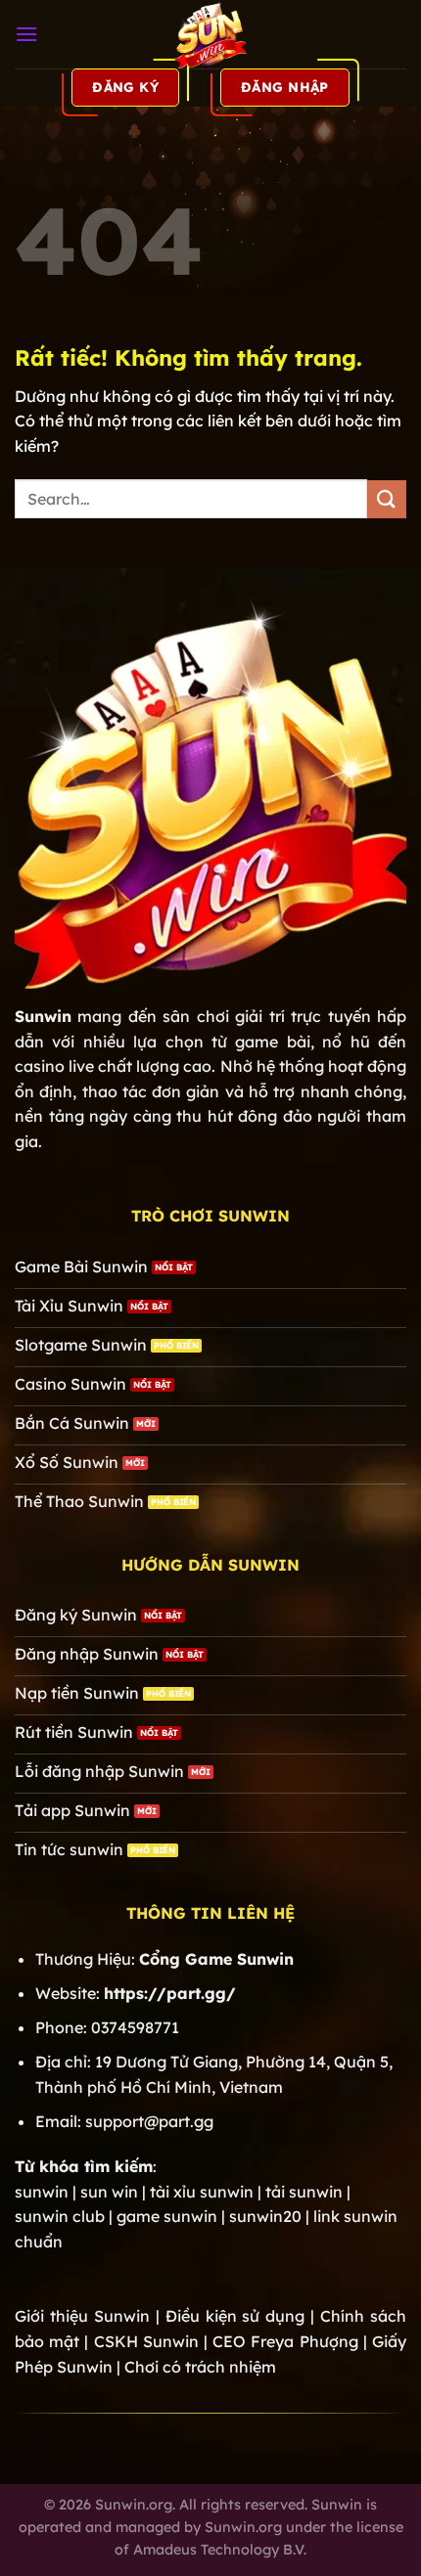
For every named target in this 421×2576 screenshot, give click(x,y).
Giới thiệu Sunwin (82, 2316)
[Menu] (26, 34)
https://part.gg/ (170, 1993)
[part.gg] (210, 34)
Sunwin (43, 1016)
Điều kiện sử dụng (235, 2316)
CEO (285, 2341)
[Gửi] (387, 499)
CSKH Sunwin (146, 2341)
